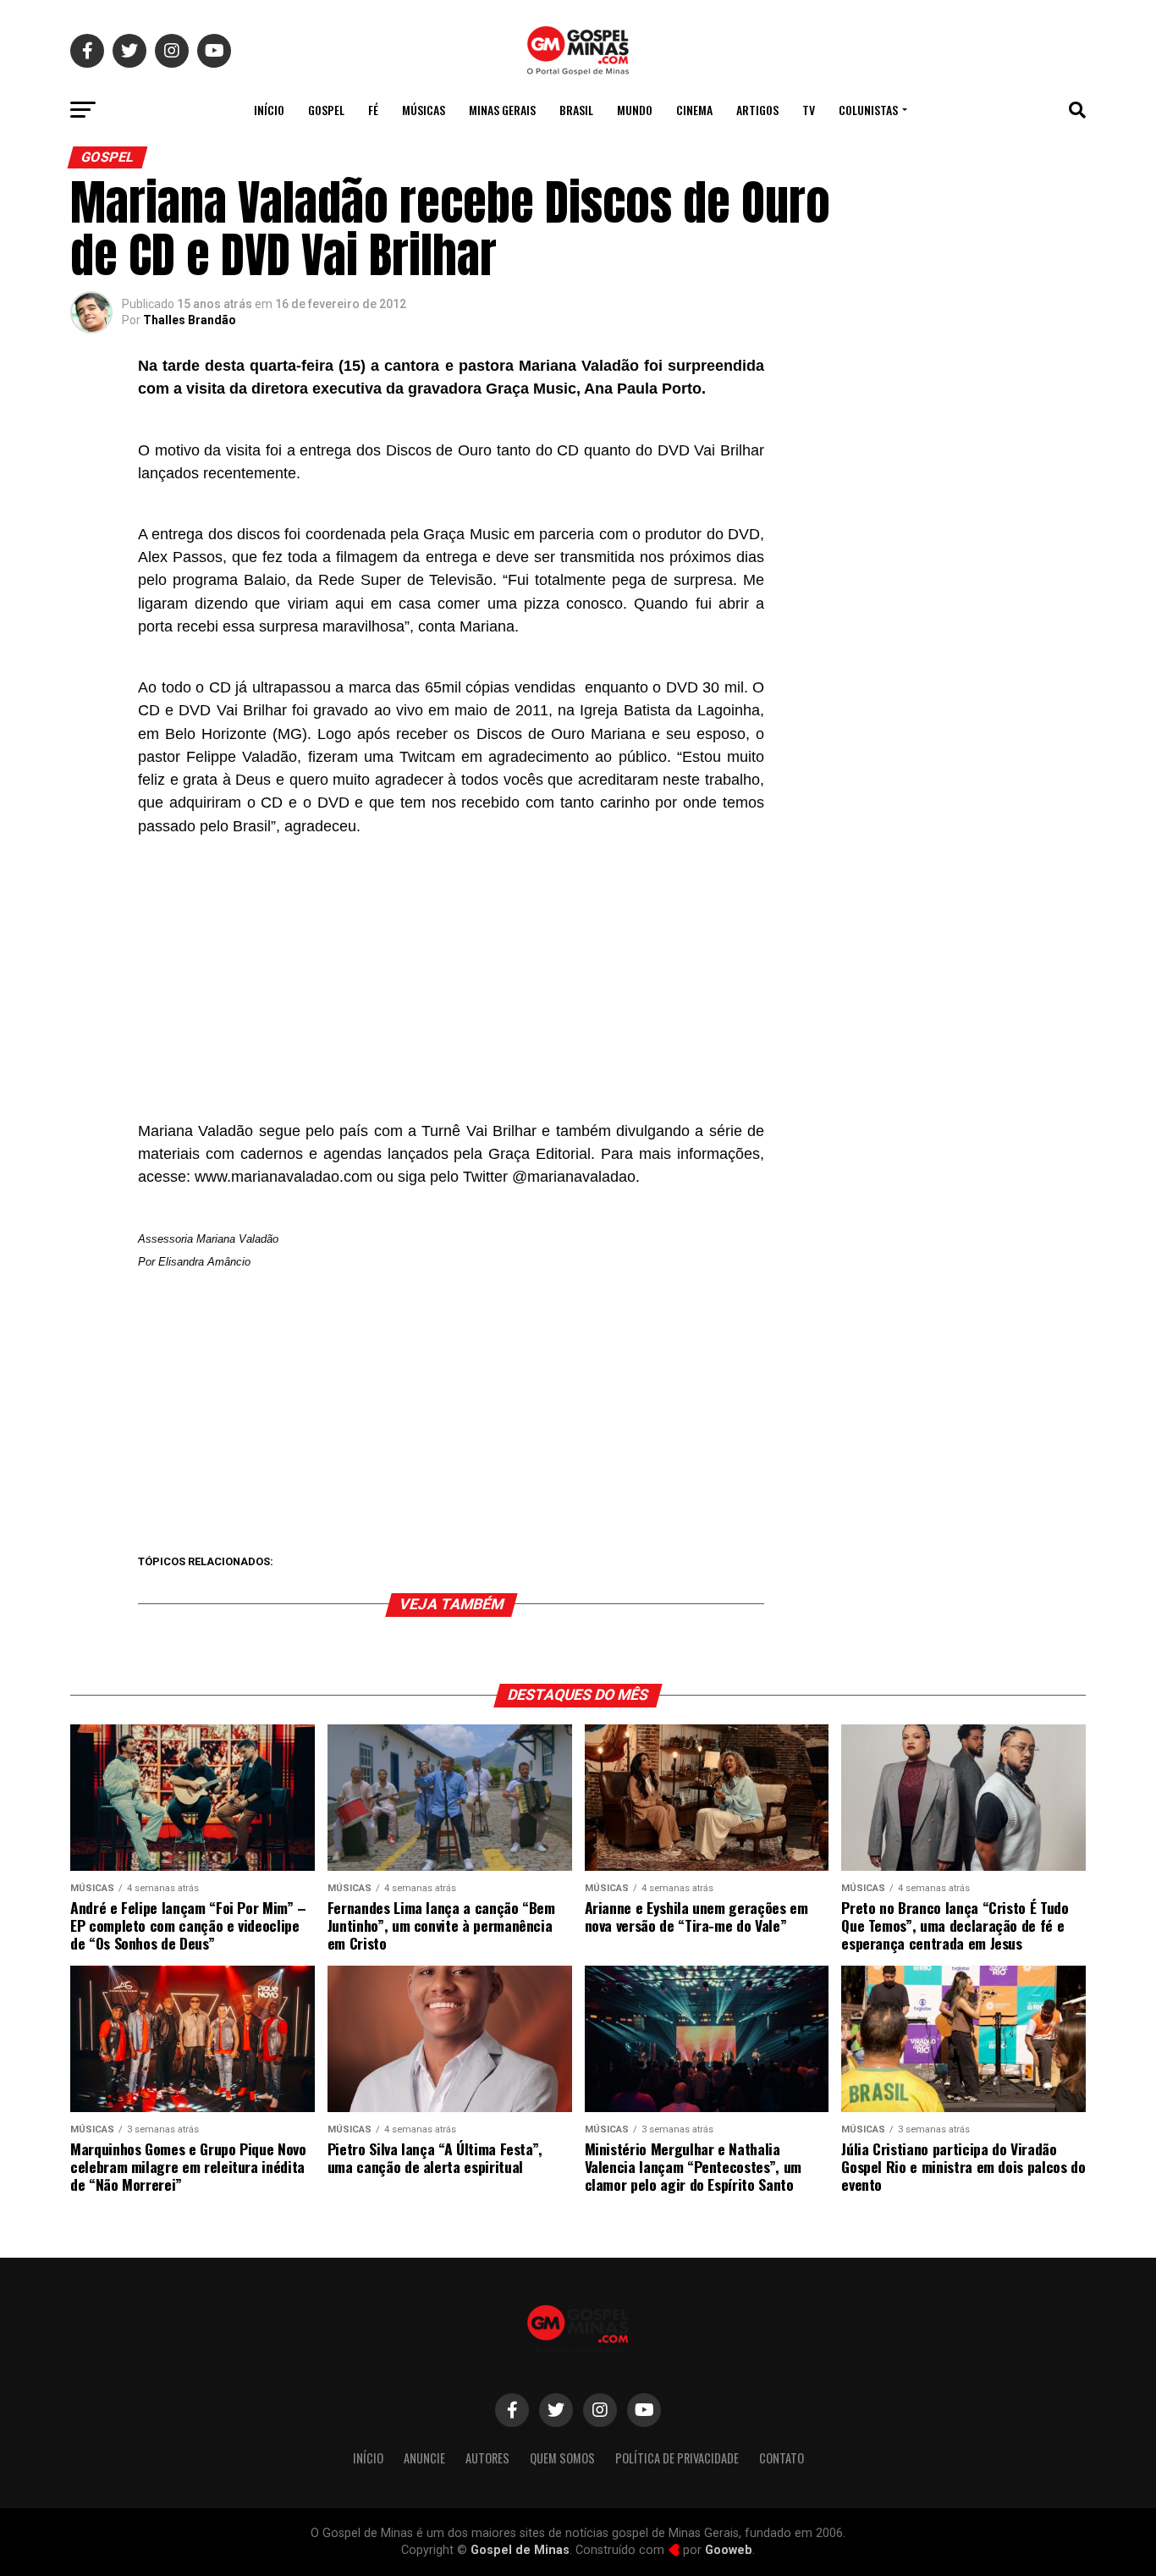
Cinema (694, 110)
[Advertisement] (451, 974)
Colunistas (868, 110)
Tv (809, 110)
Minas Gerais (502, 110)
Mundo (635, 110)
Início (269, 110)
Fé (373, 110)
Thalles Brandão (190, 320)
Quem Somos (562, 2458)
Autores (487, 2458)
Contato (782, 2458)
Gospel (326, 110)
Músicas (424, 110)
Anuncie (424, 2458)
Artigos (757, 110)
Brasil (576, 110)
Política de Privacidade (677, 2458)
